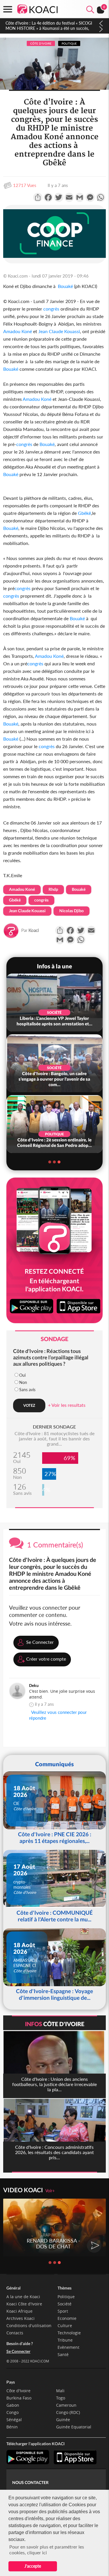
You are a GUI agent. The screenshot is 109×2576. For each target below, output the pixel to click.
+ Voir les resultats (67, 1405)
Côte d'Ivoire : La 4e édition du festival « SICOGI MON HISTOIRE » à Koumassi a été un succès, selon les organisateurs (49, 28)
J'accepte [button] (33, 2566)
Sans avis (27, 1390)
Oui (22, 1375)
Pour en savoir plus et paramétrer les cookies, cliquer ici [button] (47, 2550)
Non (23, 1382)
